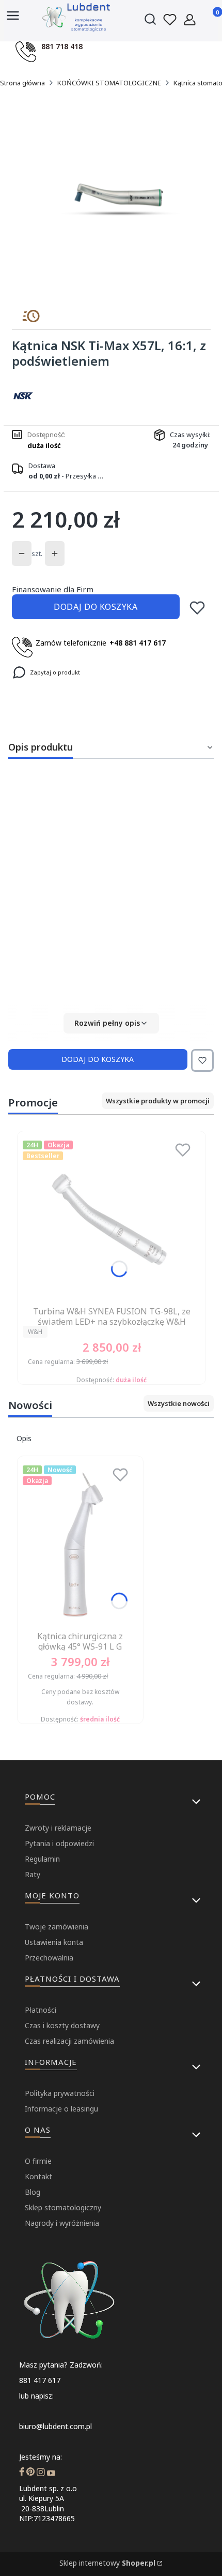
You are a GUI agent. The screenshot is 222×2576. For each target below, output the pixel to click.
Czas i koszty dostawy (62, 2025)
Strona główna (22, 83)
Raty (33, 1874)
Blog (33, 2192)
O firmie (38, 2161)
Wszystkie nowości (179, 1403)
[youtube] (51, 2473)
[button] (111, 1023)
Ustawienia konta (54, 1942)
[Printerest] (30, 2473)
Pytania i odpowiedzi (59, 1843)
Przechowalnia (49, 1958)
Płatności (41, 2010)
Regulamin (42, 1859)
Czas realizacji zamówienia (69, 2041)
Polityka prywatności (60, 2093)
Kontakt (38, 2176)
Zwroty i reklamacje (58, 1828)
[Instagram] (41, 2473)
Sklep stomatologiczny (63, 2207)
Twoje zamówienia (57, 1927)
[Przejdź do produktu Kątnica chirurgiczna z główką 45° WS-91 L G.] (80, 1544)
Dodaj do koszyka (96, 607)
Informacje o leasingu (61, 2109)
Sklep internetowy (107, 2563)
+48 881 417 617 (138, 643)
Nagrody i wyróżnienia (62, 2223)
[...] (119, 199)
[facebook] (22, 2473)
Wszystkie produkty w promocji (158, 1101)
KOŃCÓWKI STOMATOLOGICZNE (109, 83)
